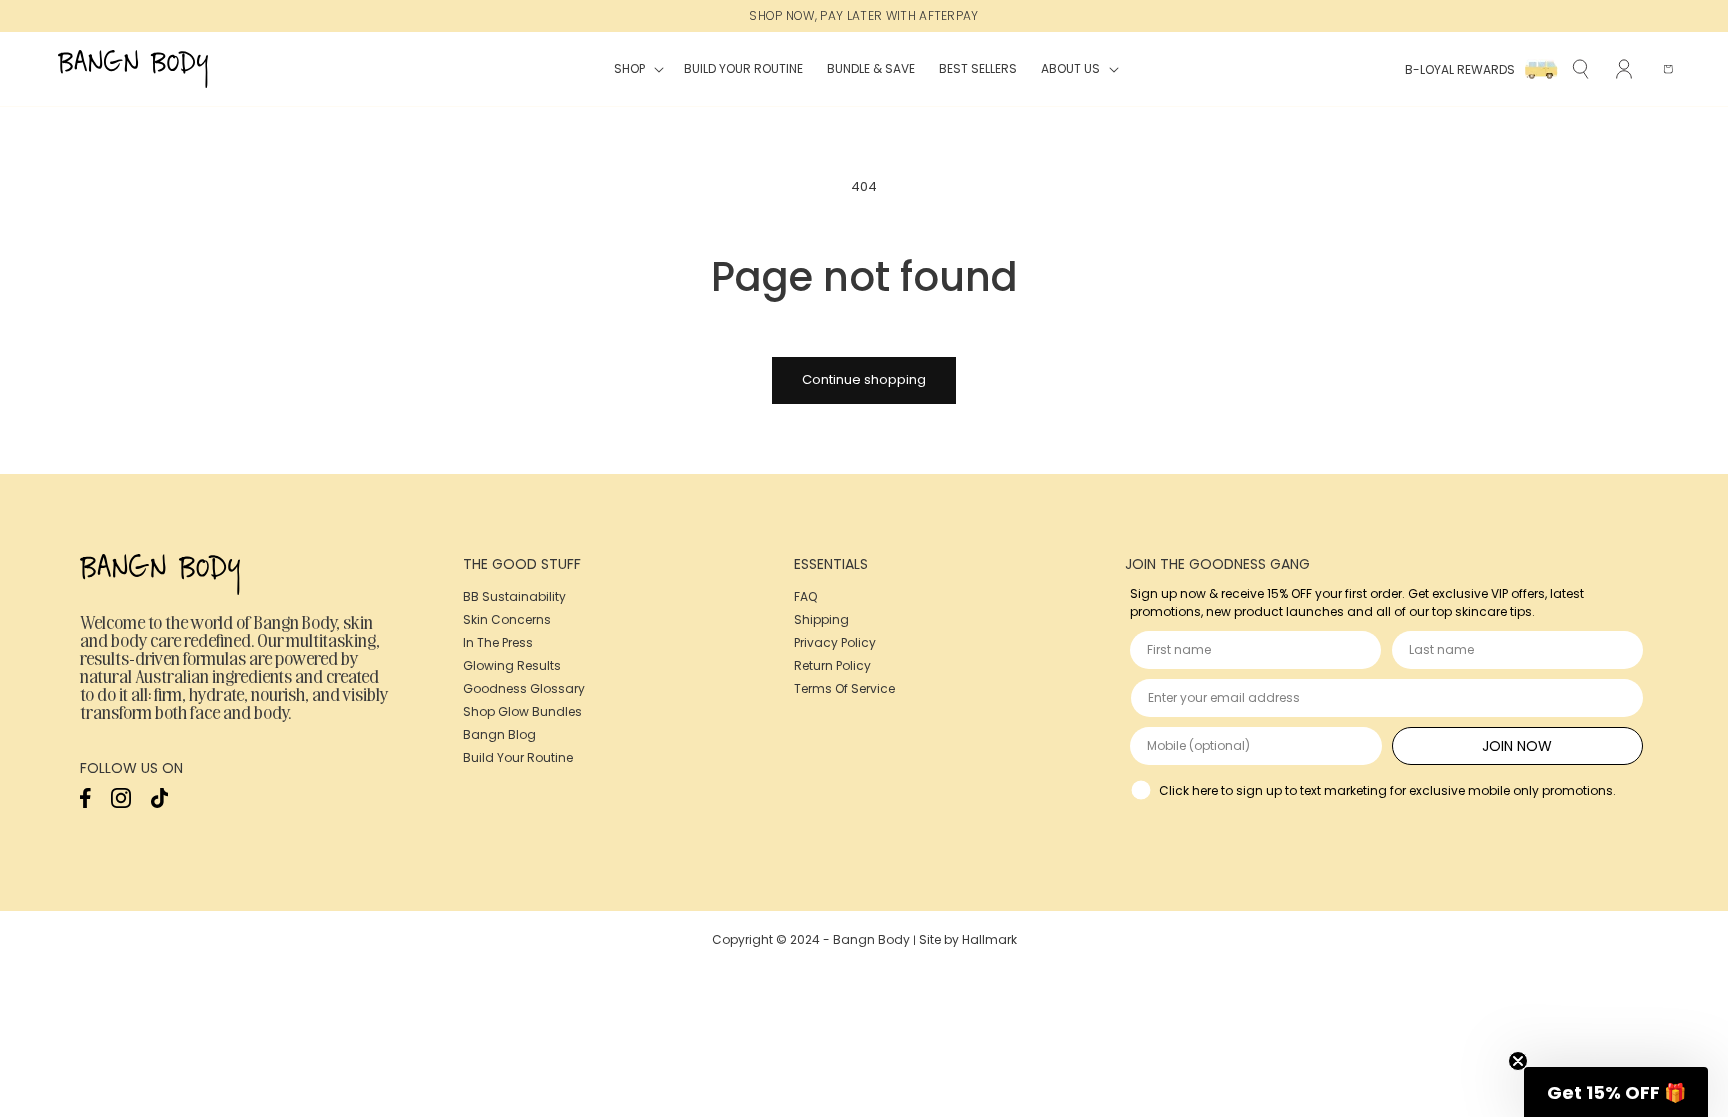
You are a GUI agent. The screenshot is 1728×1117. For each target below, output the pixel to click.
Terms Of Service (844, 688)
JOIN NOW (1517, 746)
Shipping (821, 619)
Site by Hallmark (968, 939)
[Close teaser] (1518, 1061)
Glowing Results (512, 665)
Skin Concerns (507, 619)
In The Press (498, 642)
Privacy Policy (835, 642)
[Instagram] (121, 803)
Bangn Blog (499, 734)
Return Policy (832, 665)
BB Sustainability (514, 596)
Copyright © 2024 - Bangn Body (811, 939)
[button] (637, 69)
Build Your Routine (518, 757)
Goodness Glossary (524, 688)
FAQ (805, 596)
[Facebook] (85, 803)
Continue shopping (864, 379)
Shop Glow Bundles (522, 711)
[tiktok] (159, 803)
